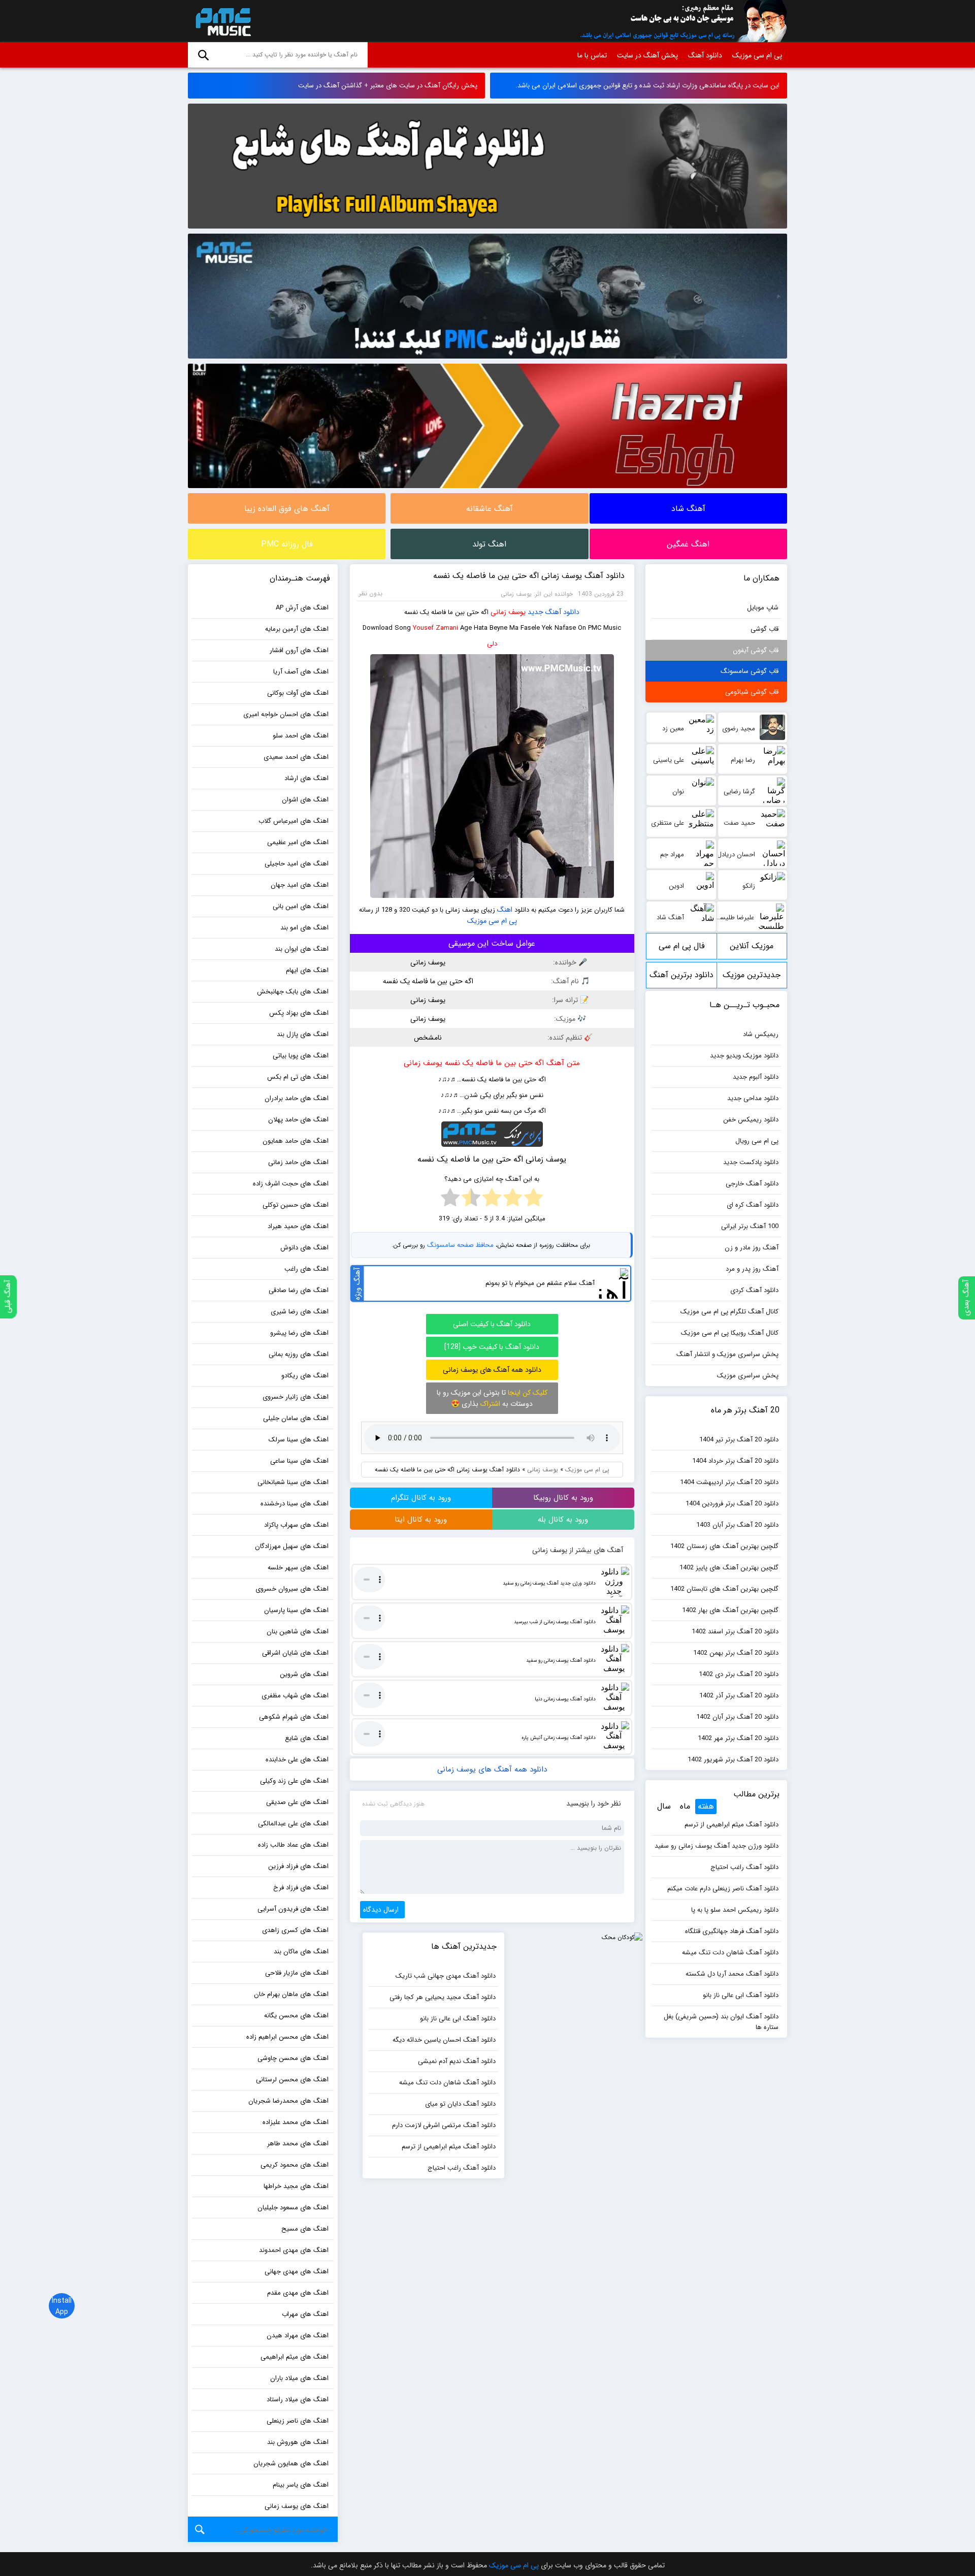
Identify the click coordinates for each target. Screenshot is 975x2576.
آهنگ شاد (688, 509)
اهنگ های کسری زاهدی (295, 1930)
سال (664, 1806)
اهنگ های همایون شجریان (291, 2464)
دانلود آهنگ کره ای (753, 1205)
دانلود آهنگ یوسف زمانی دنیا (565, 1699)
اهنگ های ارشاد (306, 778)
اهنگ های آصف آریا (301, 672)
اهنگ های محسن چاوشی (293, 2058)
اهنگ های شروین (304, 1674)
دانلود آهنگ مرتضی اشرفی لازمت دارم (444, 2125)
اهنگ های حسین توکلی (296, 1205)
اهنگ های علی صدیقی (297, 1802)
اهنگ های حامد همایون (296, 1141)
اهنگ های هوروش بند (298, 2442)
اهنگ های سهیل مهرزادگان (292, 1546)
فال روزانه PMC (287, 544)
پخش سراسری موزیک (748, 1376)
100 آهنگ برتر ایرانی (750, 1226)
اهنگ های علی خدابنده (297, 1760)
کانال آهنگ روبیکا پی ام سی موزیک (730, 1333)
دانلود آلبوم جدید (756, 1077)
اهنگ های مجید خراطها (296, 2186)
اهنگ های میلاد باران (299, 2378)
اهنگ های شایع (307, 1738)
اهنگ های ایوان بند (302, 949)
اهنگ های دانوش (304, 1248)
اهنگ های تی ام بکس (298, 1077)
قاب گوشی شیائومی (752, 692)
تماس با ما (592, 55)
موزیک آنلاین (752, 946)
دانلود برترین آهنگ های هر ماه (681, 978)
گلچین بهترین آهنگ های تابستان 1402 (724, 1589)
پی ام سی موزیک (221, 21)
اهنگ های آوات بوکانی (298, 693)
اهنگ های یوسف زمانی (297, 2506)
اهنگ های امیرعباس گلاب (294, 821)
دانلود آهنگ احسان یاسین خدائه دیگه (444, 2040)
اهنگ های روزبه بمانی (299, 1354)
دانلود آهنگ (705, 55)
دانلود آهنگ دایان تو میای (460, 2104)
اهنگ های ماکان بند (301, 1952)
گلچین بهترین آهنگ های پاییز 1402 (729, 1568)
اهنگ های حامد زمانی (298, 1162)
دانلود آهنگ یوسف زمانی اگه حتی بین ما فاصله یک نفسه (529, 576)
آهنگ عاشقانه (490, 509)
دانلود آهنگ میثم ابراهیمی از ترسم (732, 1825)
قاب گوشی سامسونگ (750, 671)
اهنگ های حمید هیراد (298, 1226)
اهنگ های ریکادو (305, 1376)
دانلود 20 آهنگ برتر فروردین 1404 (732, 1504)
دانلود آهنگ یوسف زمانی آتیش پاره (559, 1738)
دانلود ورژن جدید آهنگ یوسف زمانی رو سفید (549, 1583)
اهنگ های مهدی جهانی (297, 2272)
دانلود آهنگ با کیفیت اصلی (492, 1324)
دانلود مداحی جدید (753, 1098)
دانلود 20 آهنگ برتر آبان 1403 (737, 1525)
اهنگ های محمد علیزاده (296, 2122)
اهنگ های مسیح (305, 2229)
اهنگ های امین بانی (301, 906)
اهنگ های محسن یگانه (296, 2016)
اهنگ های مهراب (305, 2314)
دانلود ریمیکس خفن (751, 1120)
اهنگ (505, 910)
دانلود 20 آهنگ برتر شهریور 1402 (733, 1760)
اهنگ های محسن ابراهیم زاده (287, 2037)
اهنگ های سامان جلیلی (296, 1418)
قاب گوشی (765, 629)
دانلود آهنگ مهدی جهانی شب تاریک (446, 1976)
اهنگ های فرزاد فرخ (301, 1888)
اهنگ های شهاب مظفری (295, 1696)
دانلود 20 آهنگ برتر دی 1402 (739, 1674)
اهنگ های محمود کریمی (295, 2165)
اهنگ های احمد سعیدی (296, 757)
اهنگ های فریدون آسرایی (293, 1909)
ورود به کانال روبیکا (563, 1498)
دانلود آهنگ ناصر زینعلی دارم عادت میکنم (723, 1889)
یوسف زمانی (508, 612)
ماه (685, 1806)
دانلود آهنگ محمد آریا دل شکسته (732, 1974)
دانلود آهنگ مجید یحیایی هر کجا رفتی (443, 1997)
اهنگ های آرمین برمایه (297, 629)
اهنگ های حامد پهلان (298, 1120)
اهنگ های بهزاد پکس (299, 1013)
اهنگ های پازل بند (303, 1034)
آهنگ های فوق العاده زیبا (287, 509)
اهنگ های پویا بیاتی (301, 1056)
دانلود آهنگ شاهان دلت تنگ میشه (730, 1953)
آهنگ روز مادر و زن (752, 1248)
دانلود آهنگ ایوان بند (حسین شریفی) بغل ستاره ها (721, 2022)
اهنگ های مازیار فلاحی (297, 1973)
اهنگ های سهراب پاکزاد (296, 1525)
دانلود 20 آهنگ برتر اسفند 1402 (735, 1632)
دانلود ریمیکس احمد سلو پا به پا (735, 1910)
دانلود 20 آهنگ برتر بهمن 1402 (736, 1653)
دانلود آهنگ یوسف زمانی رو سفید (561, 1661)
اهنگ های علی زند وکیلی (294, 1781)
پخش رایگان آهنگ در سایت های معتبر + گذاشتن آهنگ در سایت (388, 86)
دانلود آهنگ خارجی (752, 1184)
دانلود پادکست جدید (751, 1162)
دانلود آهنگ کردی (754, 1290)
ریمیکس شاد (761, 1034)
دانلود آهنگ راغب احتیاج (744, 1867)
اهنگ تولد (489, 544)
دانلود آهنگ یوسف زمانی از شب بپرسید (555, 1622)
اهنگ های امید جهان (300, 885)
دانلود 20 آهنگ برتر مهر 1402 (738, 1738)
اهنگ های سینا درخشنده (295, 1504)
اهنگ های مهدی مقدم (298, 2293)
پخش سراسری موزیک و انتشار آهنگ (727, 1354)
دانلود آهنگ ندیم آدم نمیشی (457, 2061)
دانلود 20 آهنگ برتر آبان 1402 (737, 1717)
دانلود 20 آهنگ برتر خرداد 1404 (735, 1461)
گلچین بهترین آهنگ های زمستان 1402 (724, 1546)
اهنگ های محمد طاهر (298, 2144)
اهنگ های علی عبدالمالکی (293, 1824)
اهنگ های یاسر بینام (301, 2485)
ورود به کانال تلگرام (421, 1498)
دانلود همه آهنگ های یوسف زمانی (492, 1370)
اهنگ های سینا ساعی (299, 1461)
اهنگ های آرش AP (302, 608)
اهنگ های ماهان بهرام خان (291, 1994)
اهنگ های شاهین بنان (298, 1632)
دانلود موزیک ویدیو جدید (744, 1056)
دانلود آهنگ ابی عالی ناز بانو (741, 1995)
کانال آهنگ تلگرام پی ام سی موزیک (729, 1312)
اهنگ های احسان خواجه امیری (286, 714)
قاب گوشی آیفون (756, 650)
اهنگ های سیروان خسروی (292, 1589)
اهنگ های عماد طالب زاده (293, 1845)
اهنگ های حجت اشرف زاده (291, 1184)
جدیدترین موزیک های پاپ (752, 978)
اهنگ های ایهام (307, 970)
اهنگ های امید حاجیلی (297, 864)
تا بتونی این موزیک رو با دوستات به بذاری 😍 (492, 1398)
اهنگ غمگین (688, 544)
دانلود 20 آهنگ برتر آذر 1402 (739, 1696)
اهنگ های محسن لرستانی (292, 2080)
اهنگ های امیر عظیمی (298, 842)
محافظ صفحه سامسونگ (460, 1245)
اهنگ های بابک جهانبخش (293, 992)
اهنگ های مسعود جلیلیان (293, 2208)
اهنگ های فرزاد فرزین (298, 1866)
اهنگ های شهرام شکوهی (294, 1717)
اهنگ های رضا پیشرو (299, 1333)
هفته (706, 1806)
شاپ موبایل (763, 608)
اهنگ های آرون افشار (299, 650)
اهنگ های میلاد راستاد (298, 2400)
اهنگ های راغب (306, 1269)
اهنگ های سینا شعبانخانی (293, 1482)
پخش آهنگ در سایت (647, 55)
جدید (535, 612)
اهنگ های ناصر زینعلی (298, 2421)
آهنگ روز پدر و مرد (752, 1269)
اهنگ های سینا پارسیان (296, 1610)
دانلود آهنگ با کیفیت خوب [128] (492, 1347)
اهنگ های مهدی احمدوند (294, 2250)
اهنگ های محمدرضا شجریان (288, 2101)
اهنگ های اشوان (305, 800)
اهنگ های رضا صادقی (299, 1290)
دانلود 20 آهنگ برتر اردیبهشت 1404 (729, 1482)
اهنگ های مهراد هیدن (298, 2336)
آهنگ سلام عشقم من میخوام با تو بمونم (540, 1283)
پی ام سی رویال (757, 1141)
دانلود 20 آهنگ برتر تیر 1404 (739, 1440)
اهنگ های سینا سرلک (299, 1440)
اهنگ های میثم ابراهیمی (295, 2357)
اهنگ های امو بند (304, 928)
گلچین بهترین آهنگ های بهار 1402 (730, 1610)
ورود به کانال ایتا (421, 1520)
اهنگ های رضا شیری (300, 1312)
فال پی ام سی (682, 946)
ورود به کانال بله (563, 1520)
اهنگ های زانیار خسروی (296, 1397)
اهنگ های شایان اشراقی (295, 1653)
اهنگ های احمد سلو (301, 736)
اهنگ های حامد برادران (297, 1098)
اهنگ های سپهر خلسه (298, 1568)
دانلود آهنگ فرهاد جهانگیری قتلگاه (732, 1931)
